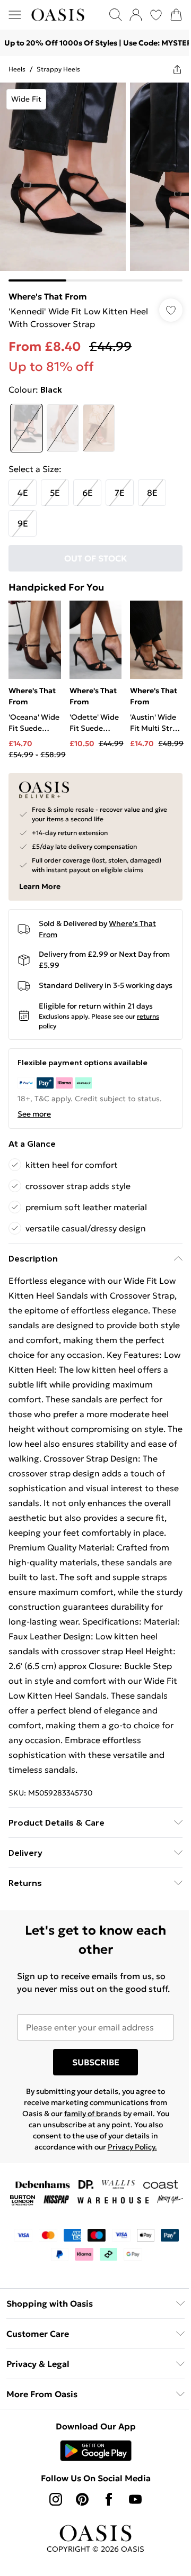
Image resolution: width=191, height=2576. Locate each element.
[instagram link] (52, 2554)
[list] (92, 178)
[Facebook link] (105, 2554)
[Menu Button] (15, 15)
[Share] (169, 69)
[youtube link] (132, 2554)
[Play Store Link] (92, 2505)
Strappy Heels (58, 69)
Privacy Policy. (128, 2187)
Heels (17, 69)
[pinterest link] (79, 2554)
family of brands (89, 2153)
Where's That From (48, 288)
